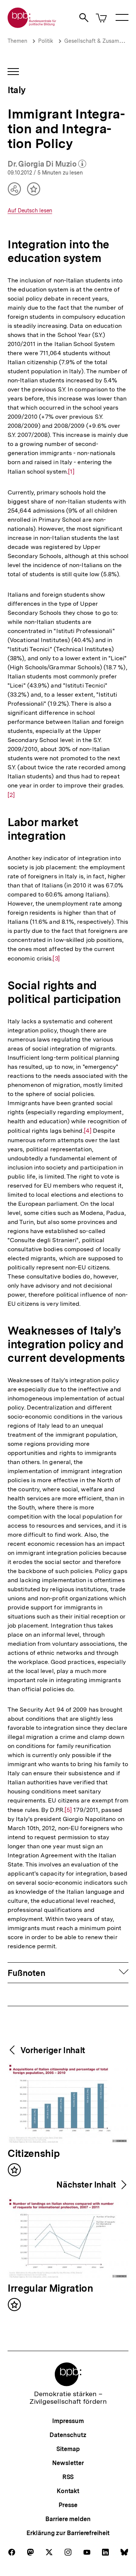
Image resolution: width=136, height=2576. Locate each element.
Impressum (68, 2421)
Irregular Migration (50, 2289)
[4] (88, 1131)
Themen (17, 41)
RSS (68, 2477)
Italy (16, 90)
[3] (56, 959)
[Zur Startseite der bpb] (32, 26)
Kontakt (68, 2491)
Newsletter (68, 2463)
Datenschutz (68, 2435)
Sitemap (68, 2449)
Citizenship (34, 2154)
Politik (46, 41)
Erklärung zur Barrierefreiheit (68, 2533)
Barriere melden (68, 2519)
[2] (11, 795)
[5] (68, 1810)
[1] (71, 472)
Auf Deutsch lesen (30, 211)
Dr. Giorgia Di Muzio (47, 164)
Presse (68, 2505)
